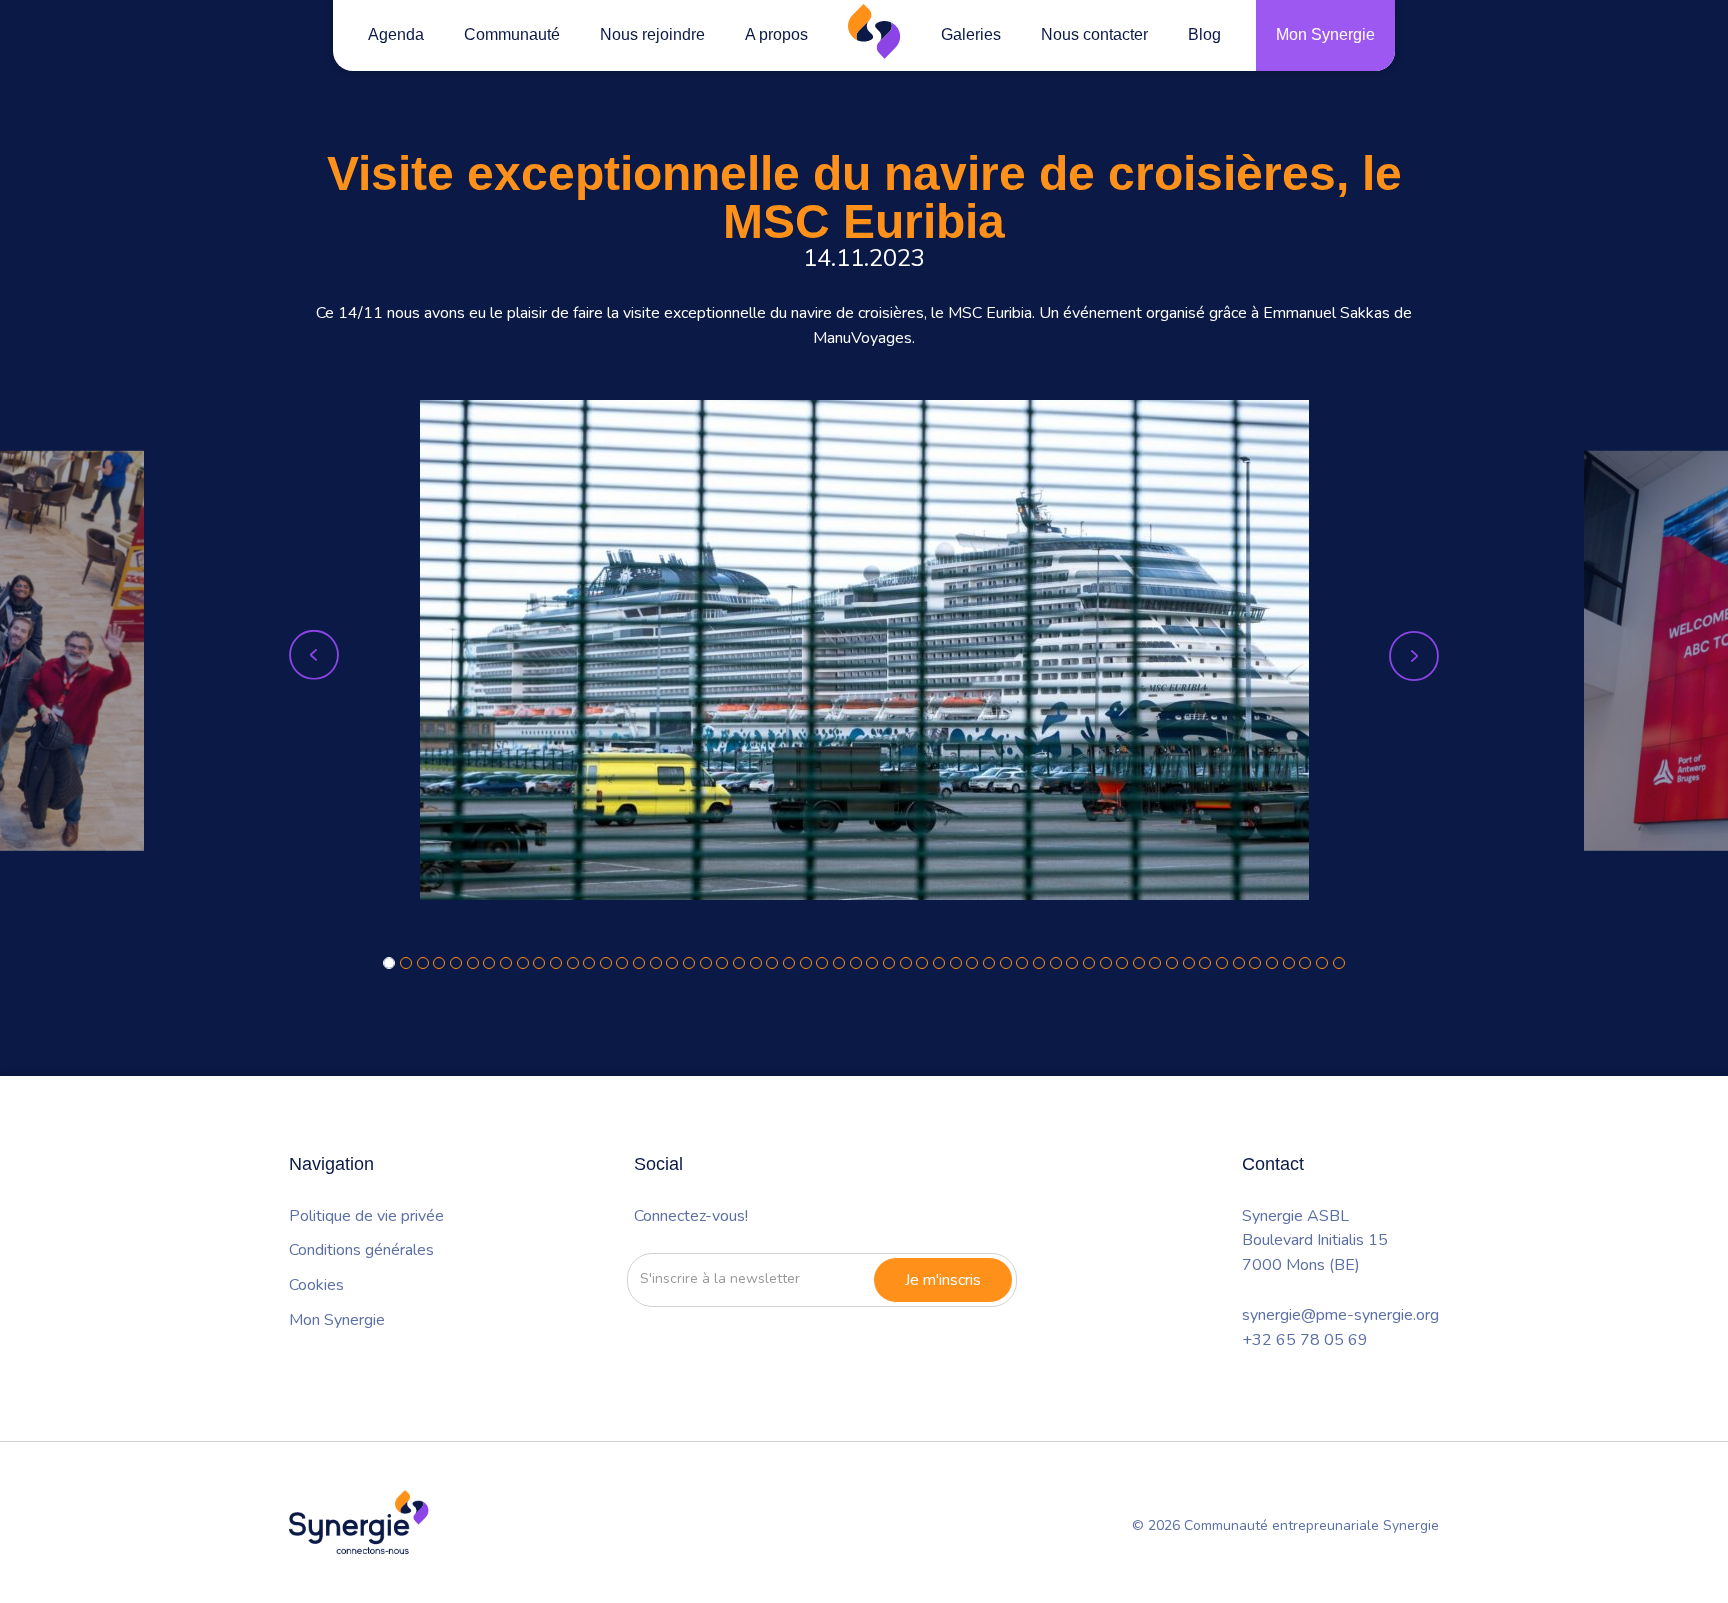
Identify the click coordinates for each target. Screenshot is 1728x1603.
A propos (776, 34)
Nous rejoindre (652, 34)
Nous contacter (1094, 34)
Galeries (971, 34)
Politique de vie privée (366, 1216)
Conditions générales (361, 1250)
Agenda (396, 34)
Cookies (316, 1285)
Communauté (512, 34)
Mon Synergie (1325, 34)
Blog (1204, 34)
